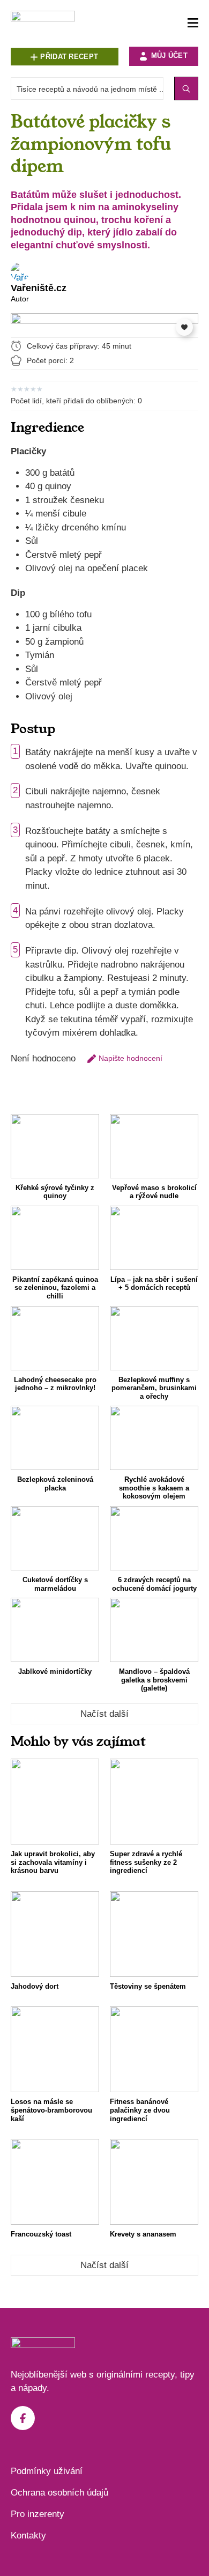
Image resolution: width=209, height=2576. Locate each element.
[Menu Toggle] (193, 23)
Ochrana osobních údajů (59, 2493)
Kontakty (28, 2536)
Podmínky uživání (47, 2471)
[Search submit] (186, 88)
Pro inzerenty (38, 2514)
